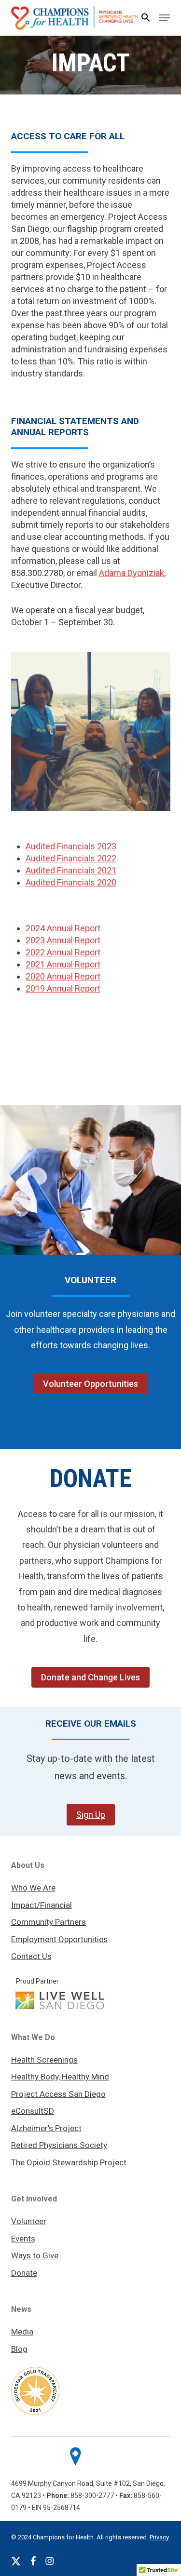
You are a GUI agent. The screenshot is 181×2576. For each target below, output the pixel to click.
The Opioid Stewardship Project (69, 2162)
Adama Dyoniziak (132, 573)
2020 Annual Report (63, 976)
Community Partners (49, 1922)
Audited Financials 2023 (71, 846)
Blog (19, 2349)
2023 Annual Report (63, 940)
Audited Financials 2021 (71, 870)
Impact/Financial (42, 1905)
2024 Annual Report (63, 928)
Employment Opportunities (59, 1939)
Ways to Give (35, 2255)
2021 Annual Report (63, 964)
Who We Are (33, 1888)
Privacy (159, 2537)
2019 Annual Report (63, 988)
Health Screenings (44, 2060)
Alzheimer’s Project (46, 2128)
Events (23, 2239)
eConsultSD (33, 2111)
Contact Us (31, 1956)
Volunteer (29, 2221)
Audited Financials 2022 (71, 858)
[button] (146, 18)
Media (22, 2332)
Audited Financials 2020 (71, 882)
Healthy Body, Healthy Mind (60, 2077)
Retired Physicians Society (59, 2145)
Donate (24, 2273)
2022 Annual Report (63, 952)
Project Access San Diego (58, 2094)
